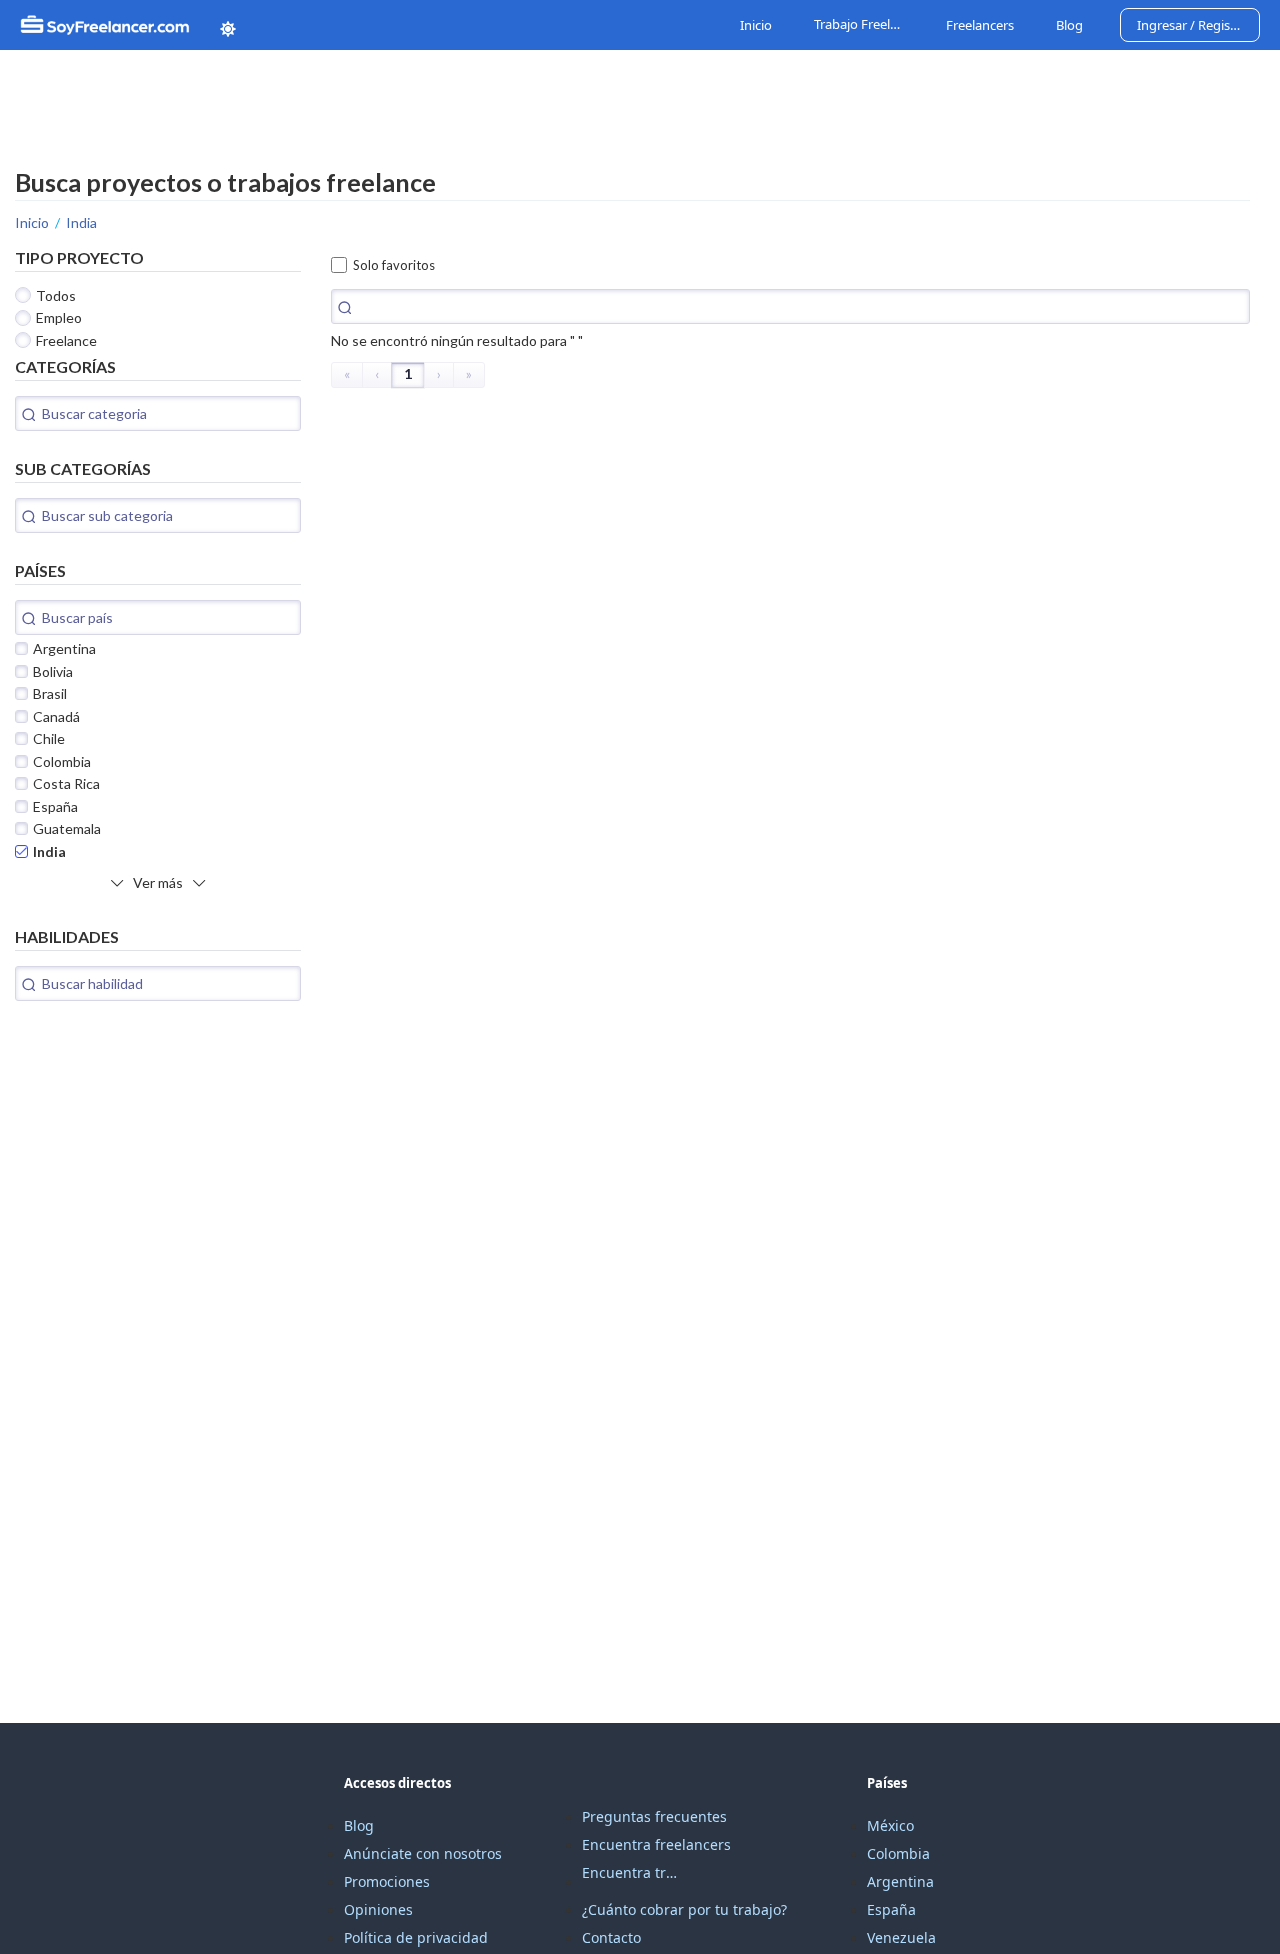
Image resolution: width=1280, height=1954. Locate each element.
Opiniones (378, 1909)
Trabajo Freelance (861, 25)
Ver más (158, 882)
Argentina (900, 1881)
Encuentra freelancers (656, 1844)
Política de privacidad (416, 1937)
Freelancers (980, 25)
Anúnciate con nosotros (423, 1853)
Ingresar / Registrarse (1198, 25)
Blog (1069, 25)
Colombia (898, 1853)
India (81, 222)
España (891, 1909)
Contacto (611, 1937)
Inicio (756, 25)
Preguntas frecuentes (654, 1816)
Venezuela (901, 1937)
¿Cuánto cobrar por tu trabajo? (684, 1909)
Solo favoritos (394, 265)
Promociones (387, 1881)
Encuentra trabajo (632, 1872)
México (890, 1825)
